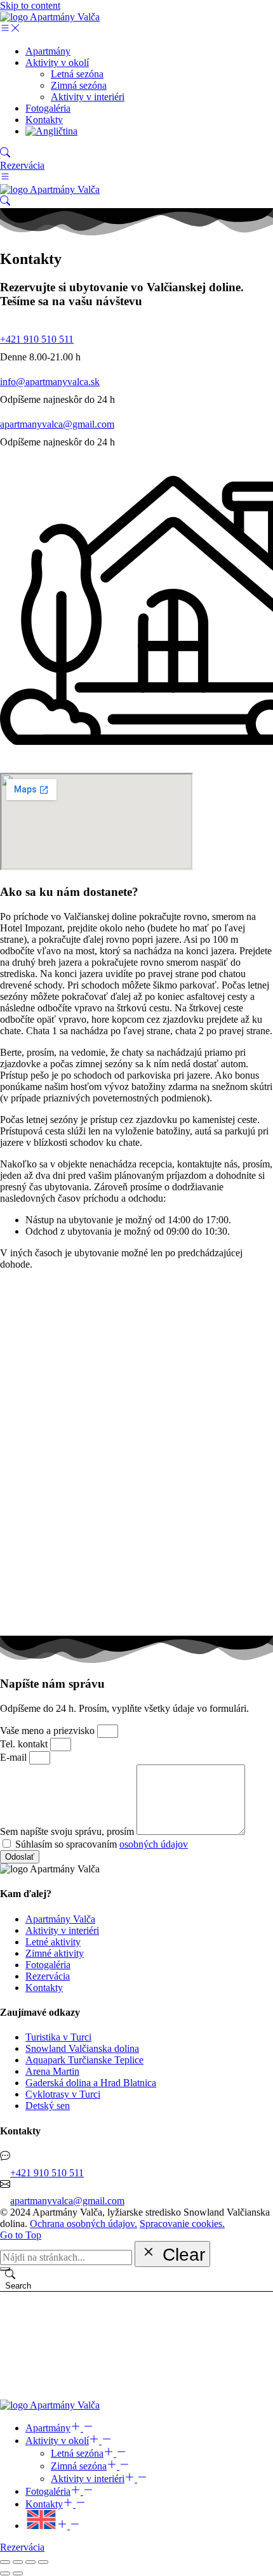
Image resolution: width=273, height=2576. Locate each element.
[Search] (5, 2269)
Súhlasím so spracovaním (102, 1844)
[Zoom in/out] (43, 2562)
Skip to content (30, 5)
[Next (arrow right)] (18, 2573)
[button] (10, 30)
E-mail (15, 1757)
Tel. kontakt (25, 1744)
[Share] (18, 2562)
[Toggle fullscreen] (30, 2562)
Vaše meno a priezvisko (49, 1731)
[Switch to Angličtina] (51, 131)
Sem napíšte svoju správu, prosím (68, 1831)
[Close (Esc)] (5, 2562)
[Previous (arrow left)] (5, 2573)
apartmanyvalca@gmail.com (57, 424)
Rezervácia (22, 165)
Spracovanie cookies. (182, 2224)
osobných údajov (154, 1844)
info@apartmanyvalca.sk (50, 382)
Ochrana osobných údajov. (83, 2224)
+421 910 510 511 (37, 339)
